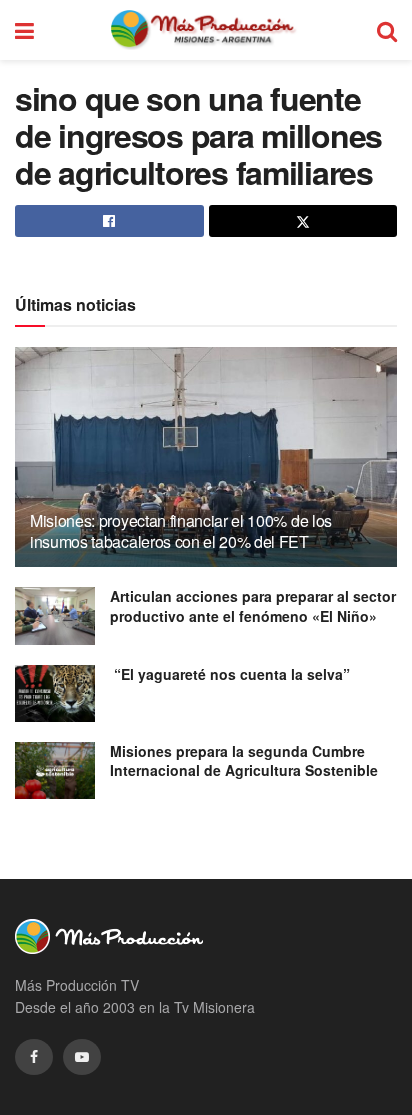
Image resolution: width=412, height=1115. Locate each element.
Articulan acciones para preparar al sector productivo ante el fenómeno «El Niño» (253, 606)
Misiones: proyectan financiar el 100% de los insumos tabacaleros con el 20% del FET (181, 531)
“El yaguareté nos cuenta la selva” (230, 674)
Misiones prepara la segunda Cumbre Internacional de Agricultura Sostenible (244, 761)
